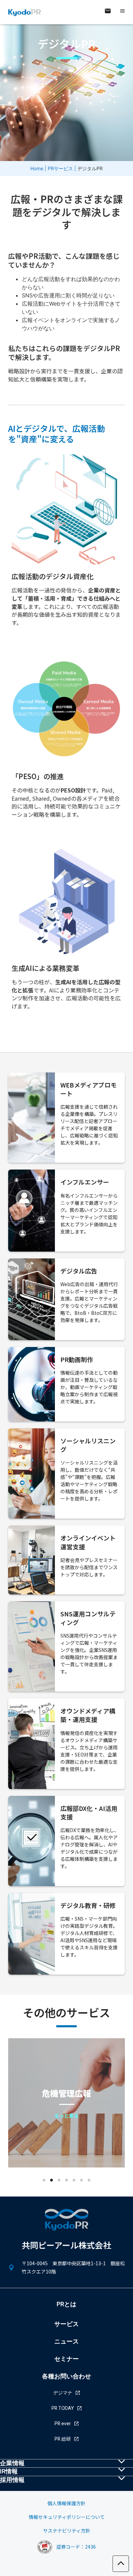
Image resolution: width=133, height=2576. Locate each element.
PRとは (66, 2304)
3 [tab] (59, 2180)
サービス (66, 2324)
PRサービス (60, 168)
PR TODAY (63, 2408)
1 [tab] (44, 2180)
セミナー (66, 2359)
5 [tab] (74, 2180)
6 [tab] (82, 2180)
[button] (121, 2564)
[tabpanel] (66, 2104)
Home (37, 168)
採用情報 (12, 2480)
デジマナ (63, 2393)
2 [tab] (51, 2187)
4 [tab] (66, 2180)
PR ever (63, 2424)
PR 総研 (63, 2439)
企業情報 (12, 2463)
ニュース (66, 2342)
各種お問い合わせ (66, 2377)
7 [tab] (89, 2180)
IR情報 (9, 2472)
